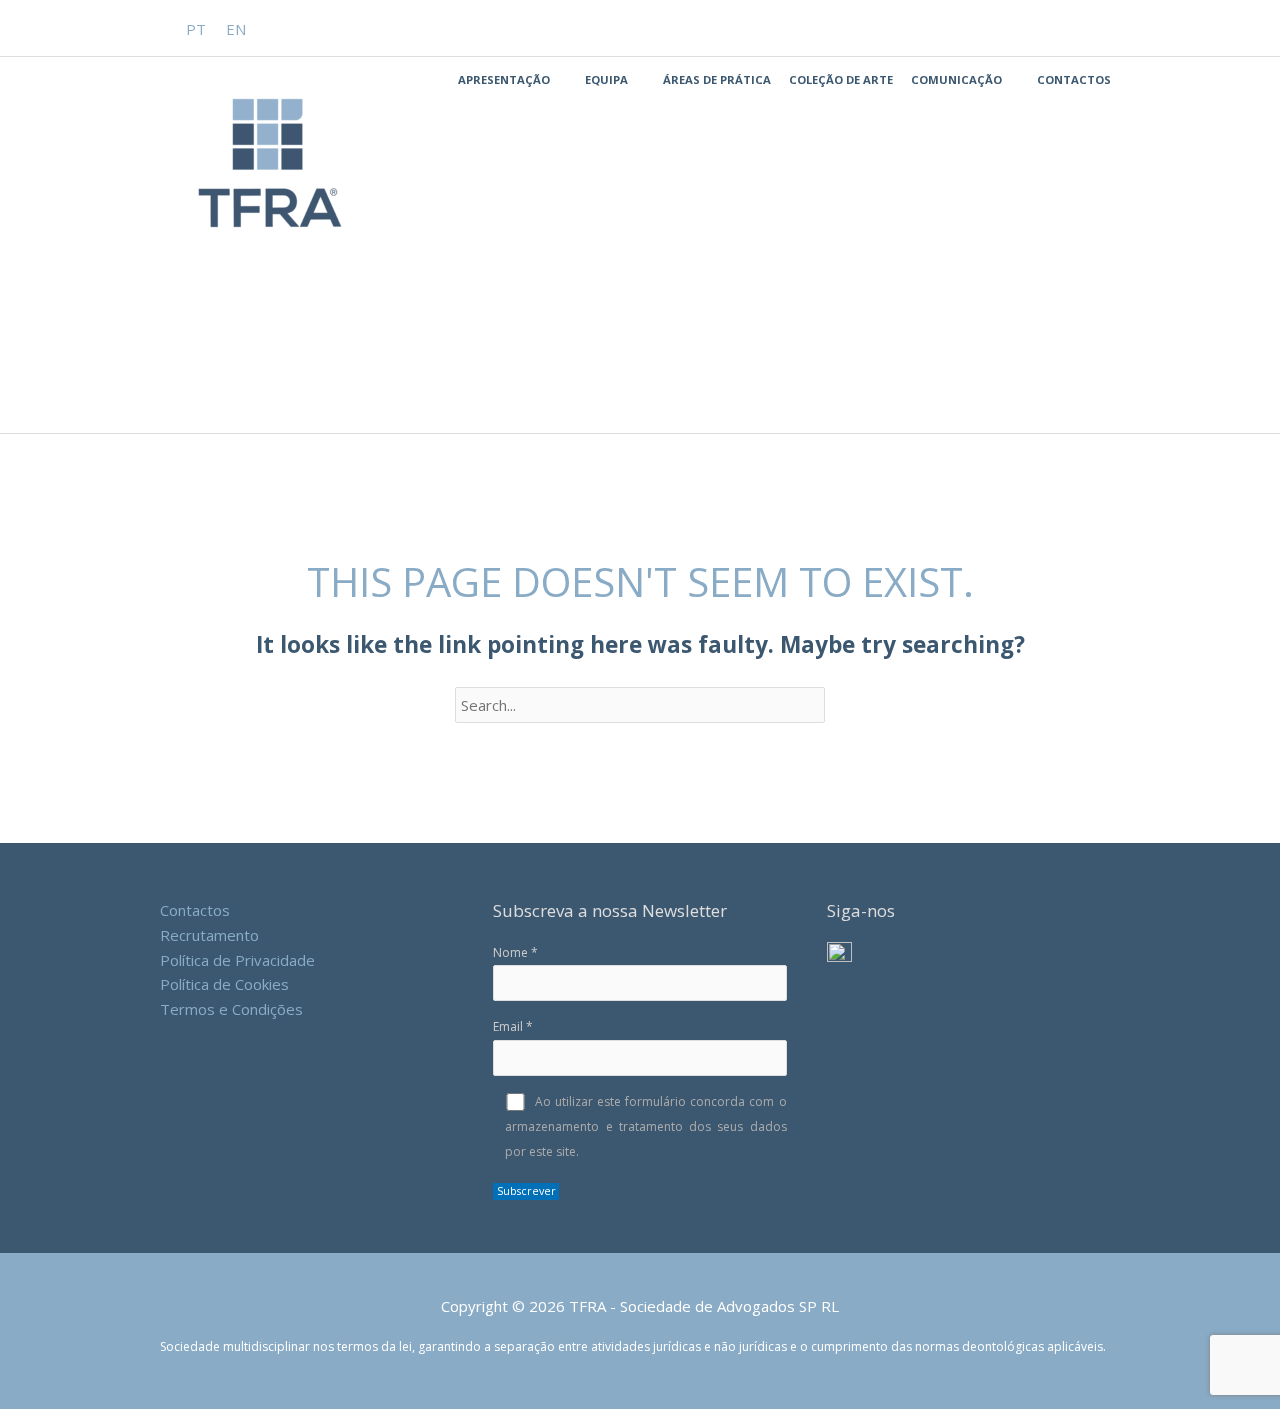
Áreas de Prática (717, 79)
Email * (513, 1026)
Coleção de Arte (841, 79)
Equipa (606, 79)
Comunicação (956, 79)
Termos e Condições (231, 1009)
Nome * (515, 952)
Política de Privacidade (237, 960)
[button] (1112, 28)
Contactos (1074, 79)
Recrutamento (209, 935)
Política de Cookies (224, 984)
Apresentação (504, 79)
